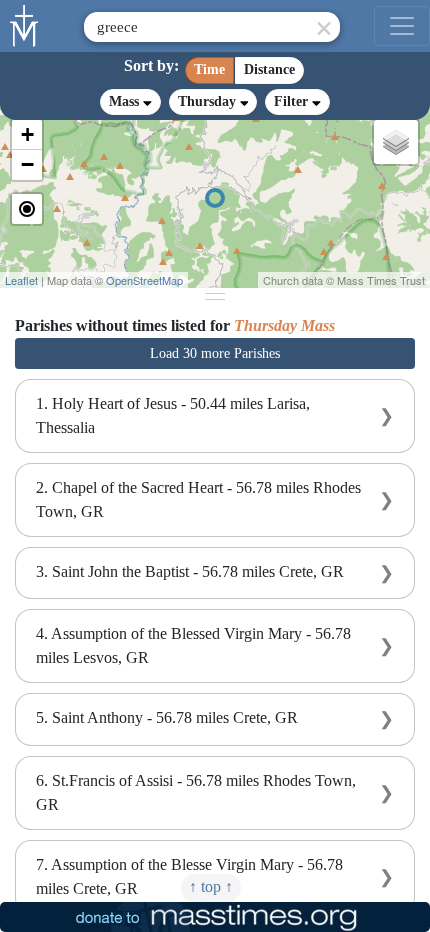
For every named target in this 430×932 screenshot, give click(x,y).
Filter (293, 101)
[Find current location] (27, 209)
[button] (27, 135)
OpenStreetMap (144, 280)
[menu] (402, 26)
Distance (269, 69)
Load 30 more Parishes (215, 353)
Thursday (209, 101)
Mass (126, 101)
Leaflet (21, 280)
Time (209, 69)
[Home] (25, 24)
